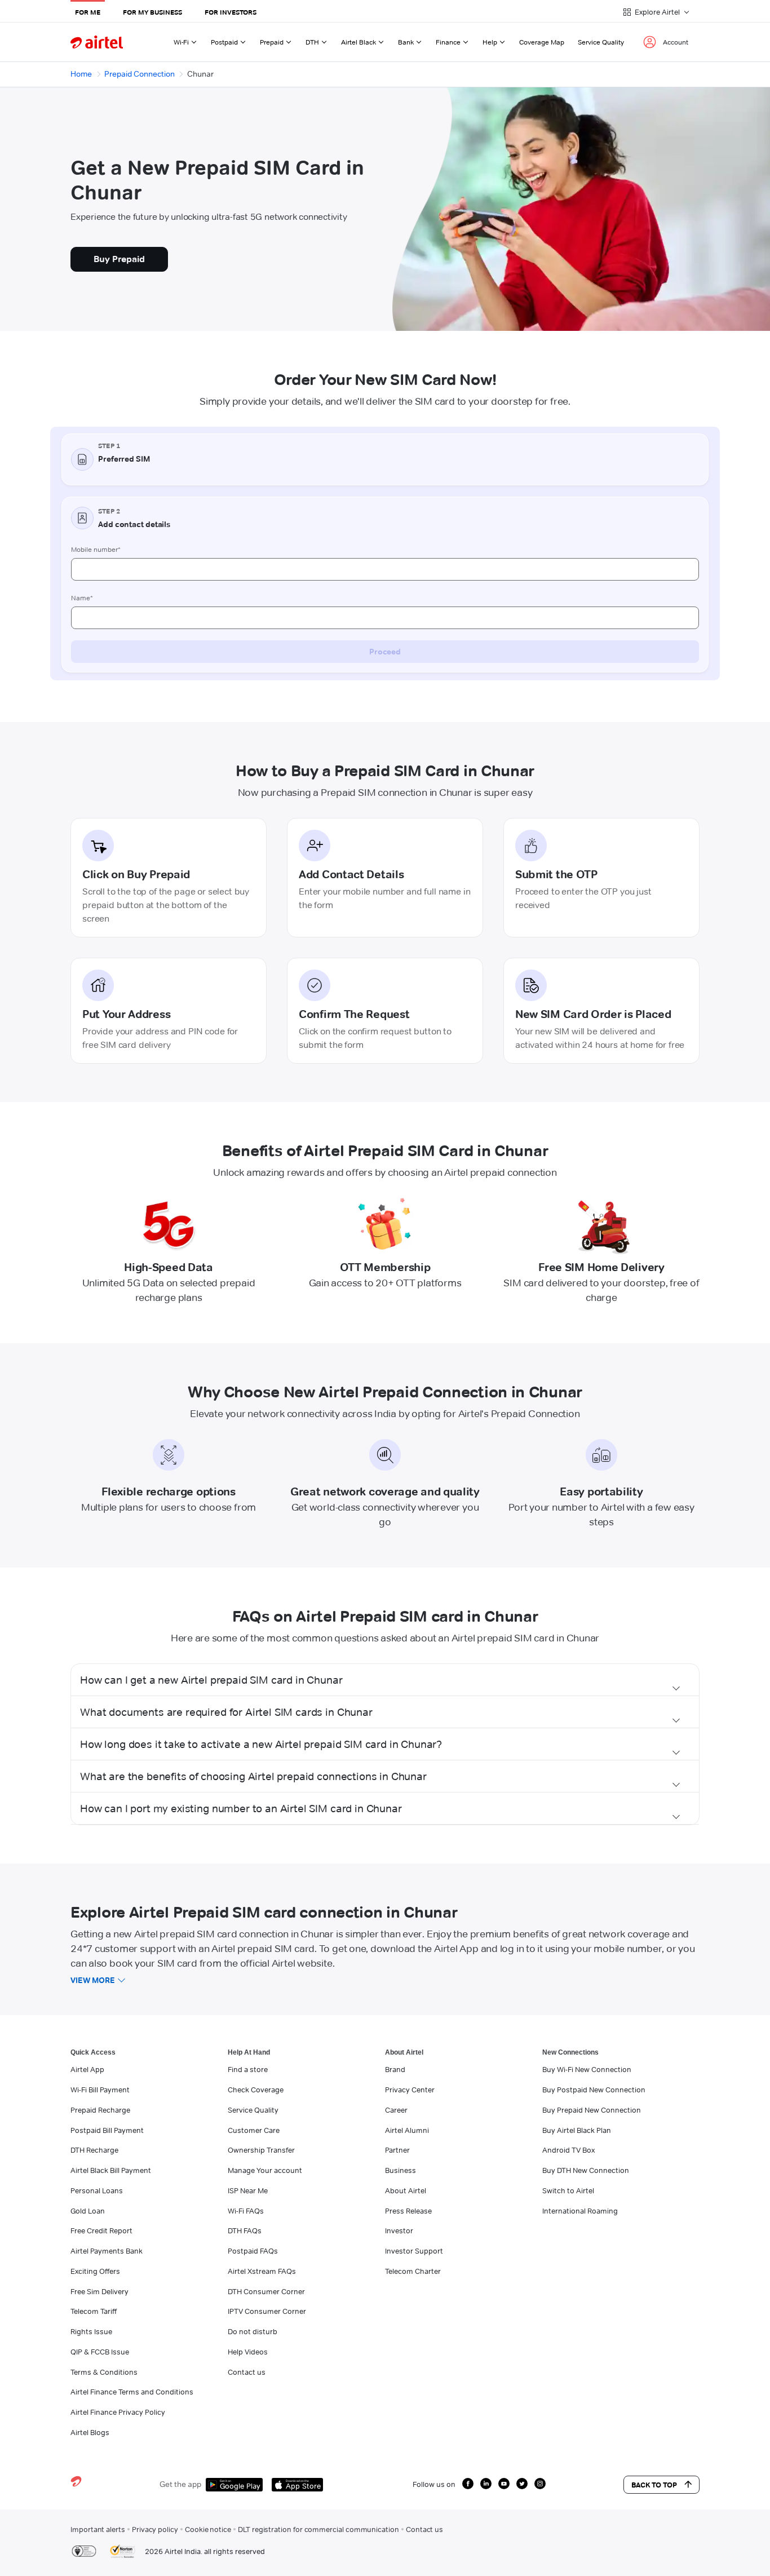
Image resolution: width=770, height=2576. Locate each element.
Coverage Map (542, 42)
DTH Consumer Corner (266, 2291)
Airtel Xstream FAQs (262, 2271)
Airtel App (87, 2069)
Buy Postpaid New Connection (594, 2090)
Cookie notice (208, 2529)
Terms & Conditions (104, 2372)
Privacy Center (410, 2090)
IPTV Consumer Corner (267, 2311)
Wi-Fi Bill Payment (100, 2090)
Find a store (248, 2069)
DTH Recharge (94, 2150)
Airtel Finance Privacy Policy (118, 2412)
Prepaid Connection (140, 74)
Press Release (408, 2211)
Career (396, 2110)
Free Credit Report (101, 2230)
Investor (399, 2230)
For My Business (152, 12)
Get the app (180, 2484)
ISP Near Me (248, 2190)
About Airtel (406, 2190)
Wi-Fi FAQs (246, 2211)
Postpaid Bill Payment (107, 2130)
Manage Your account (265, 2170)
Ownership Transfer (261, 2150)
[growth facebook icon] (468, 2484)
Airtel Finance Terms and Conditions (132, 2392)
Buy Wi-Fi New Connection (587, 2069)
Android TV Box (568, 2150)
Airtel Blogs (90, 2432)
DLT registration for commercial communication (318, 2529)
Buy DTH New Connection (586, 2170)
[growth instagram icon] (540, 2484)
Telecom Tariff (94, 2311)
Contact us (247, 2372)
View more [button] (93, 1980)
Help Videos (248, 2352)
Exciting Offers (95, 2271)
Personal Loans (97, 2190)
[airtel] (97, 42)
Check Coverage (256, 2090)
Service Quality (601, 42)
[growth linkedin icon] (486, 2484)
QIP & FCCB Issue (100, 2352)
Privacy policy (155, 2529)
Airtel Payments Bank (107, 2251)
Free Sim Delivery (99, 2291)
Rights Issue (91, 2331)
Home (81, 74)
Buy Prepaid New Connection (592, 2110)
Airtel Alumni (407, 2130)
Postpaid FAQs (253, 2251)
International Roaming (580, 2211)
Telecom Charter (413, 2271)
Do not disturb (253, 2331)
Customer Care (254, 2130)
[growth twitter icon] (522, 2484)
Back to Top (654, 2485)
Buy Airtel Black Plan (577, 2130)
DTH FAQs (245, 2230)
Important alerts (98, 2529)
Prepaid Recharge (100, 2110)
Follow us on (434, 2484)
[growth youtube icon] (504, 2484)
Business (401, 2170)
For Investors (231, 12)
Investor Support (414, 2251)
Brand (395, 2069)
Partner (397, 2150)
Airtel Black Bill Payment (111, 2170)
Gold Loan (88, 2211)
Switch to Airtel (568, 2190)
